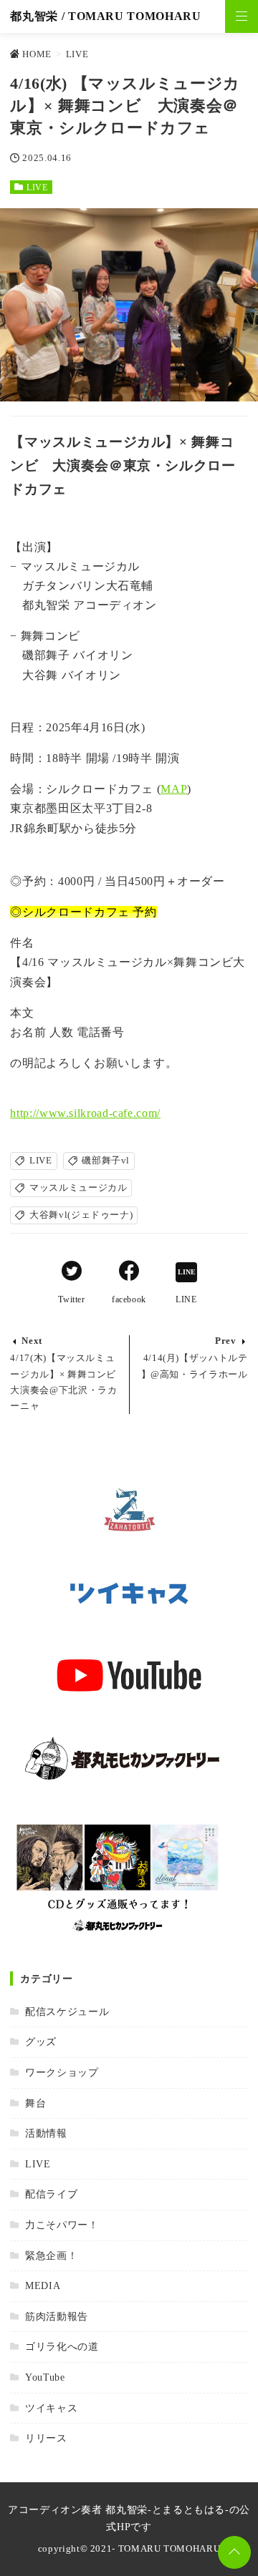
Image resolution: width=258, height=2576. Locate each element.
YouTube (45, 2377)
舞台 (35, 2103)
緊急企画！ (51, 2255)
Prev (226, 1341)
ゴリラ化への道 (62, 2346)
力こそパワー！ (62, 2225)
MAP (174, 789)
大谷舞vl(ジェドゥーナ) (81, 1215)
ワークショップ (62, 2072)
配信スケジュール (67, 2011)
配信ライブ (51, 2194)
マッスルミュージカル (78, 1188)
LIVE (37, 187)
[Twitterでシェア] (72, 1273)
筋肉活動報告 (56, 2316)
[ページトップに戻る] (234, 2552)
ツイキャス (51, 2408)
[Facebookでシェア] (129, 1273)
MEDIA (43, 2285)
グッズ (41, 2041)
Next (32, 1341)
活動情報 (46, 2133)
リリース (46, 2438)
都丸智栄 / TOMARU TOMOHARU (105, 16)
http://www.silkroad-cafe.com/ (85, 1113)
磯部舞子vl (106, 1161)
